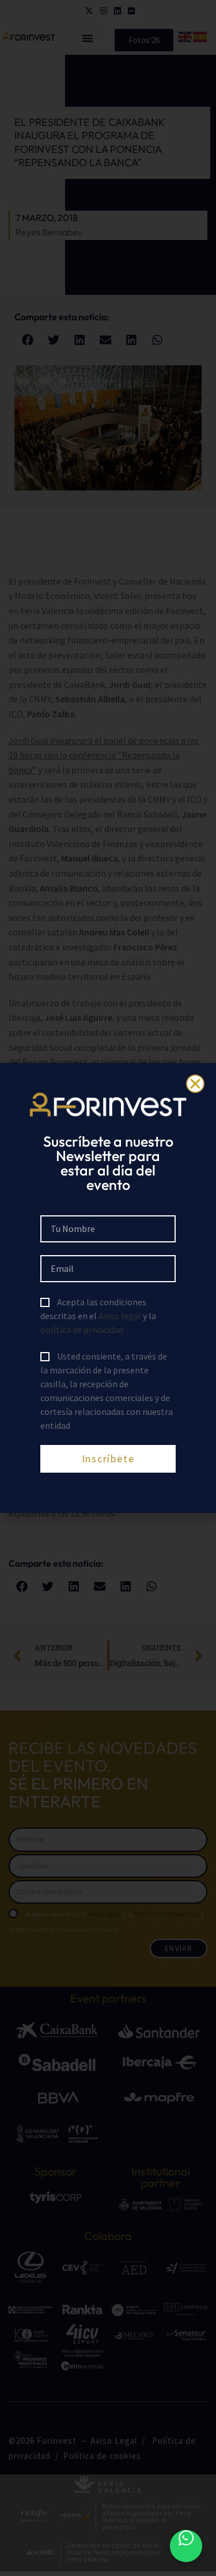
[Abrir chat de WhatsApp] (186, 2546)
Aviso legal (120, 1316)
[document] (108, 1288)
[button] (195, 1084)
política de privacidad (82, 1330)
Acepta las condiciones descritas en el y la (98, 1316)
